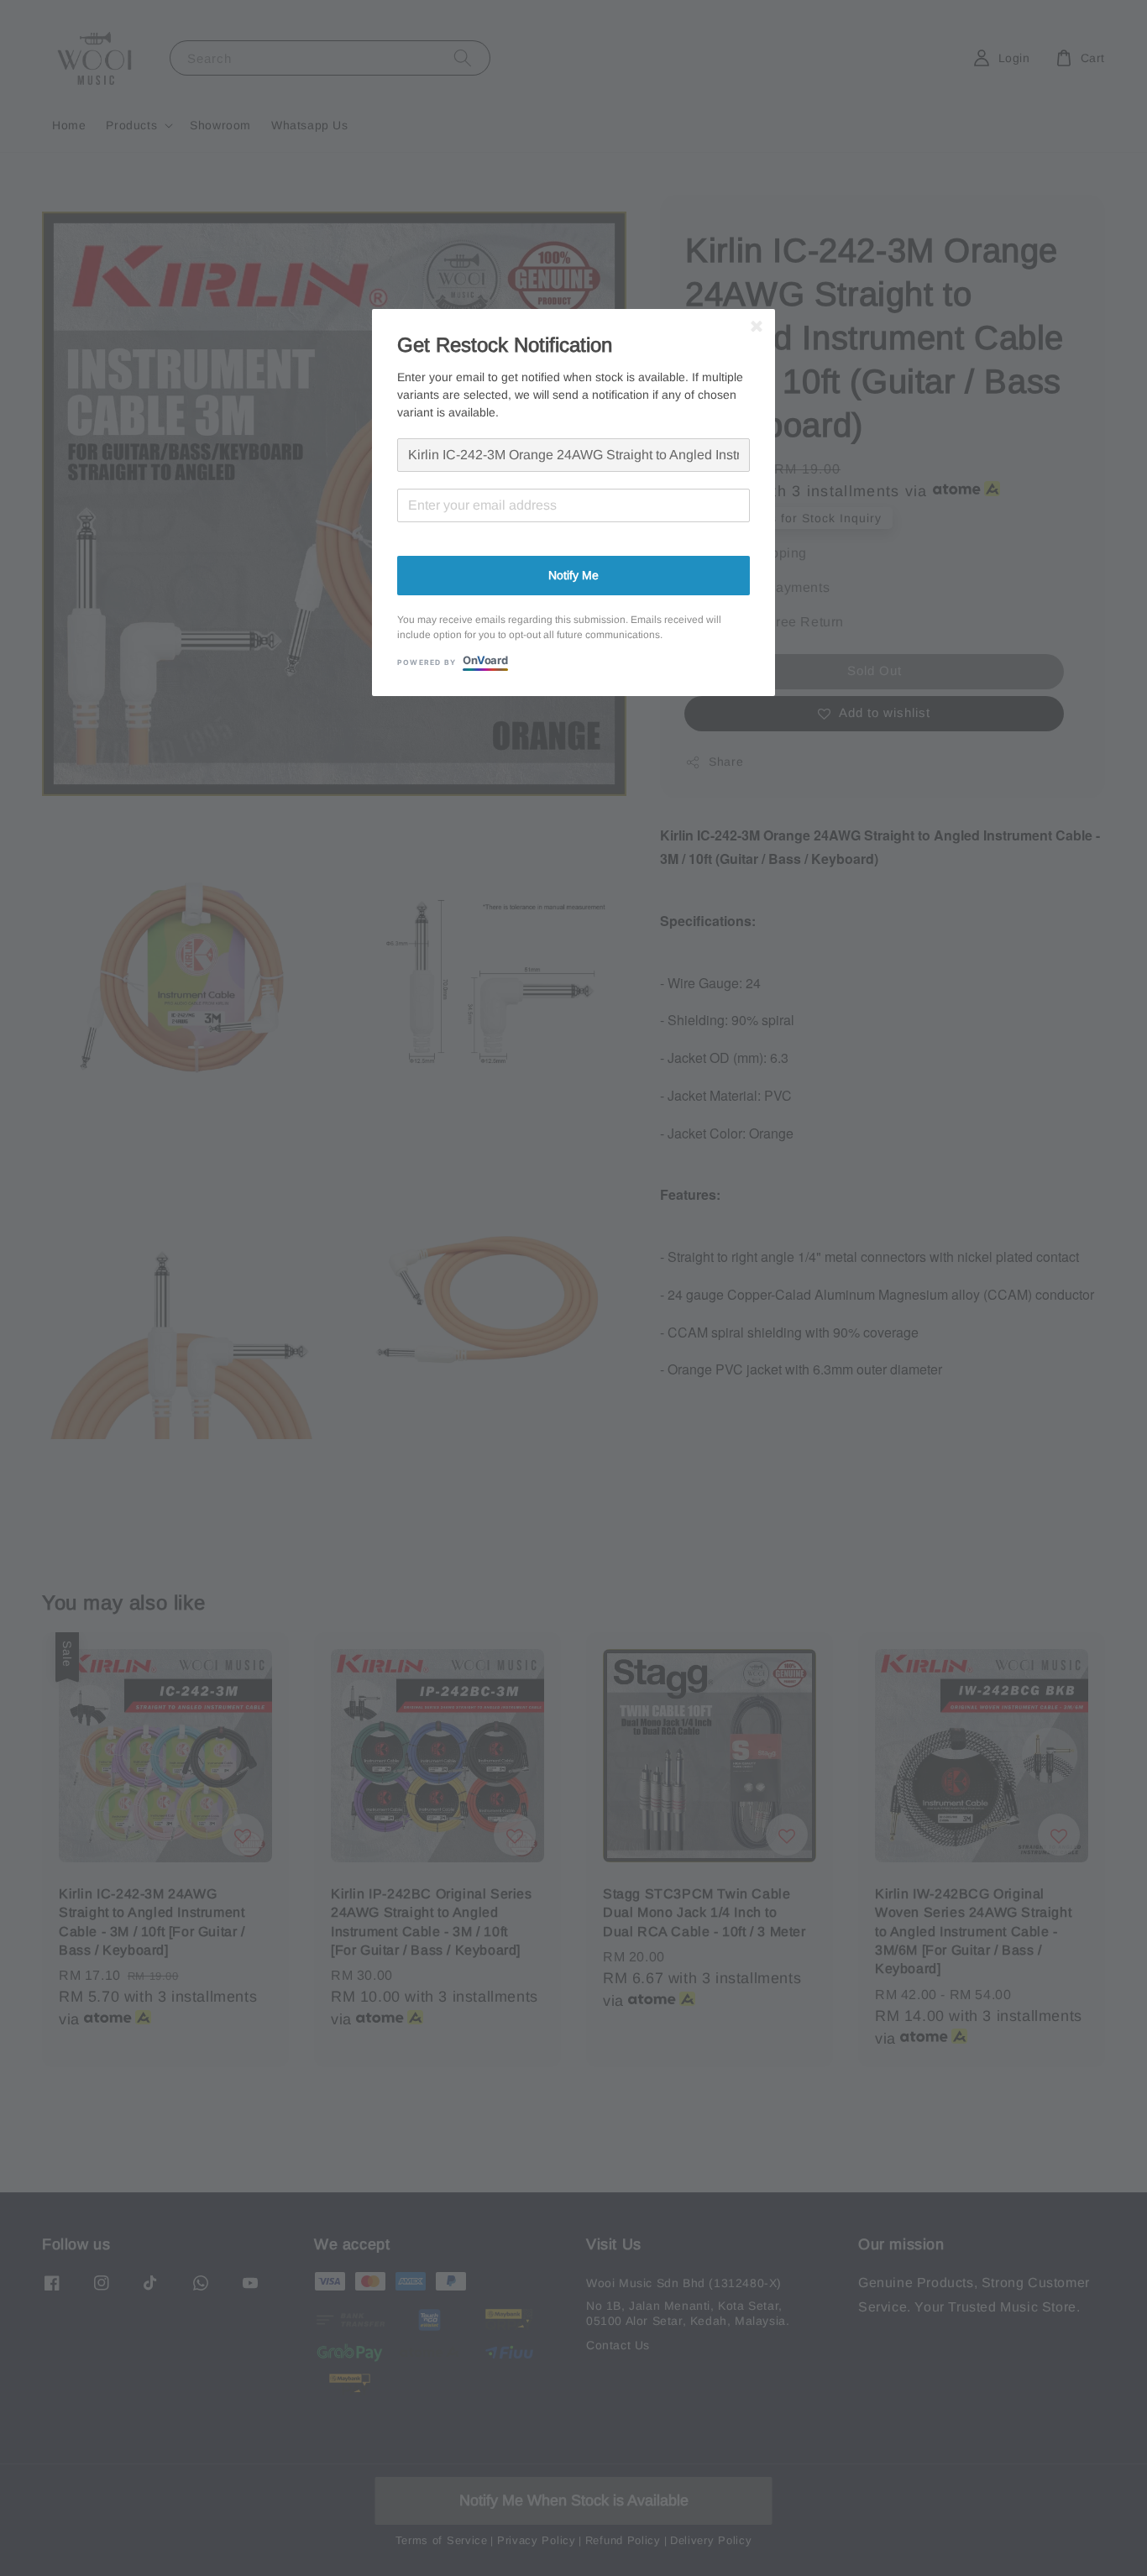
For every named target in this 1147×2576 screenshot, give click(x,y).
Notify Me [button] (573, 575)
